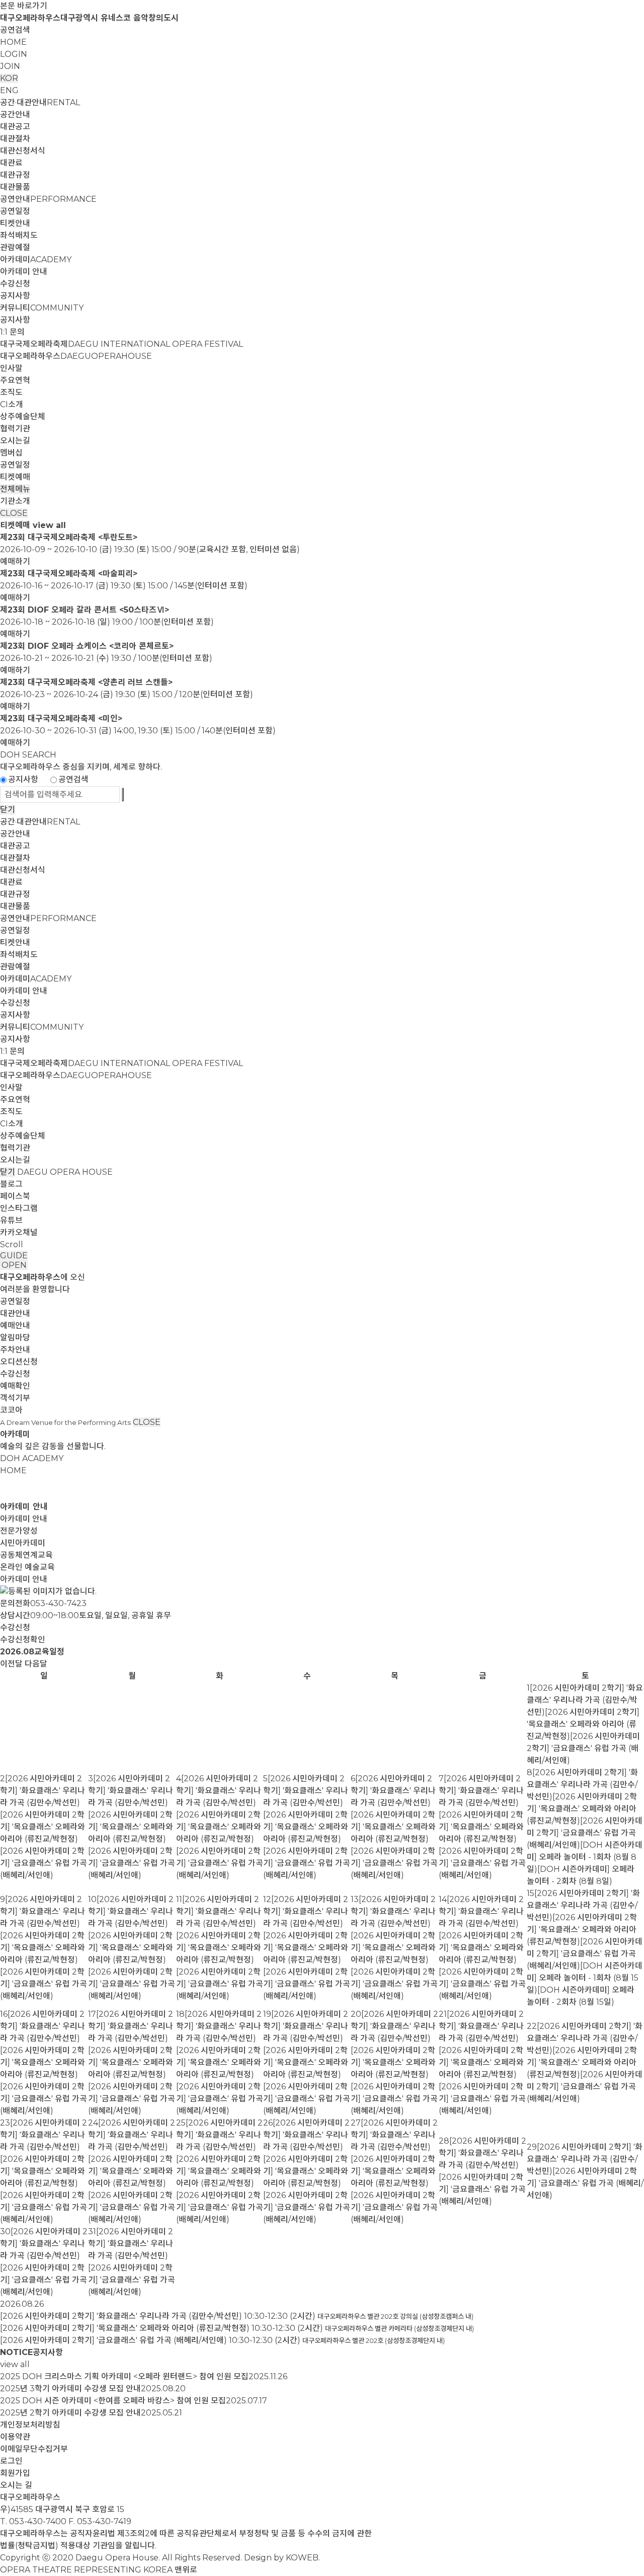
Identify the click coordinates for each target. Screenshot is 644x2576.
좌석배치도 (19, 235)
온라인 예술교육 (27, 1567)
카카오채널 (19, 1232)
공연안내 (48, 199)
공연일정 (15, 211)
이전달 (11, 1664)
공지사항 (15, 296)
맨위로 (186, 2570)
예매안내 (15, 1325)
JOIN (10, 66)
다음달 (36, 1664)
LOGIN (14, 54)
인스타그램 (19, 1208)
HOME (13, 42)
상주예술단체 (23, 416)
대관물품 (15, 187)
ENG (9, 90)
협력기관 (15, 429)
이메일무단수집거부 (34, 2449)
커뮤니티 (42, 308)
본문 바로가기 (24, 6)
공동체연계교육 (26, 1555)
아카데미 (36, 259)
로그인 (11, 2461)
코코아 (11, 1410)
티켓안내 (15, 223)
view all (49, 525)
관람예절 (15, 247)
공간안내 (15, 115)
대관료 (11, 163)
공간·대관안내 (40, 102)
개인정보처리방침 (30, 2425)
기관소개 (15, 501)
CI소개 (12, 404)
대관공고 (15, 127)
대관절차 (15, 139)
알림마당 (15, 1338)
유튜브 (11, 1220)
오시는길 (15, 441)
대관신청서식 (23, 151)
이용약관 (15, 2437)
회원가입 (15, 2473)
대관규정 (15, 175)
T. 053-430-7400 (33, 2521)
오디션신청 (19, 1362)
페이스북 (15, 1196)
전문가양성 (19, 1531)
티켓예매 (15, 477)
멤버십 (11, 453)
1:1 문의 (12, 332)
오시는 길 (16, 2485)
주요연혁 (15, 380)
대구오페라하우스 (76, 356)
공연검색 (15, 30)
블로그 (11, 1184)
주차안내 (15, 1350)
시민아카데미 (23, 1543)
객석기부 (15, 1398)
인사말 (11, 368)
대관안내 (15, 1313)
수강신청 (15, 284)
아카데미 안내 (24, 272)
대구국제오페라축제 (122, 344)
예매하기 (15, 561)
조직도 (11, 392)
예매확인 (15, 1386)
